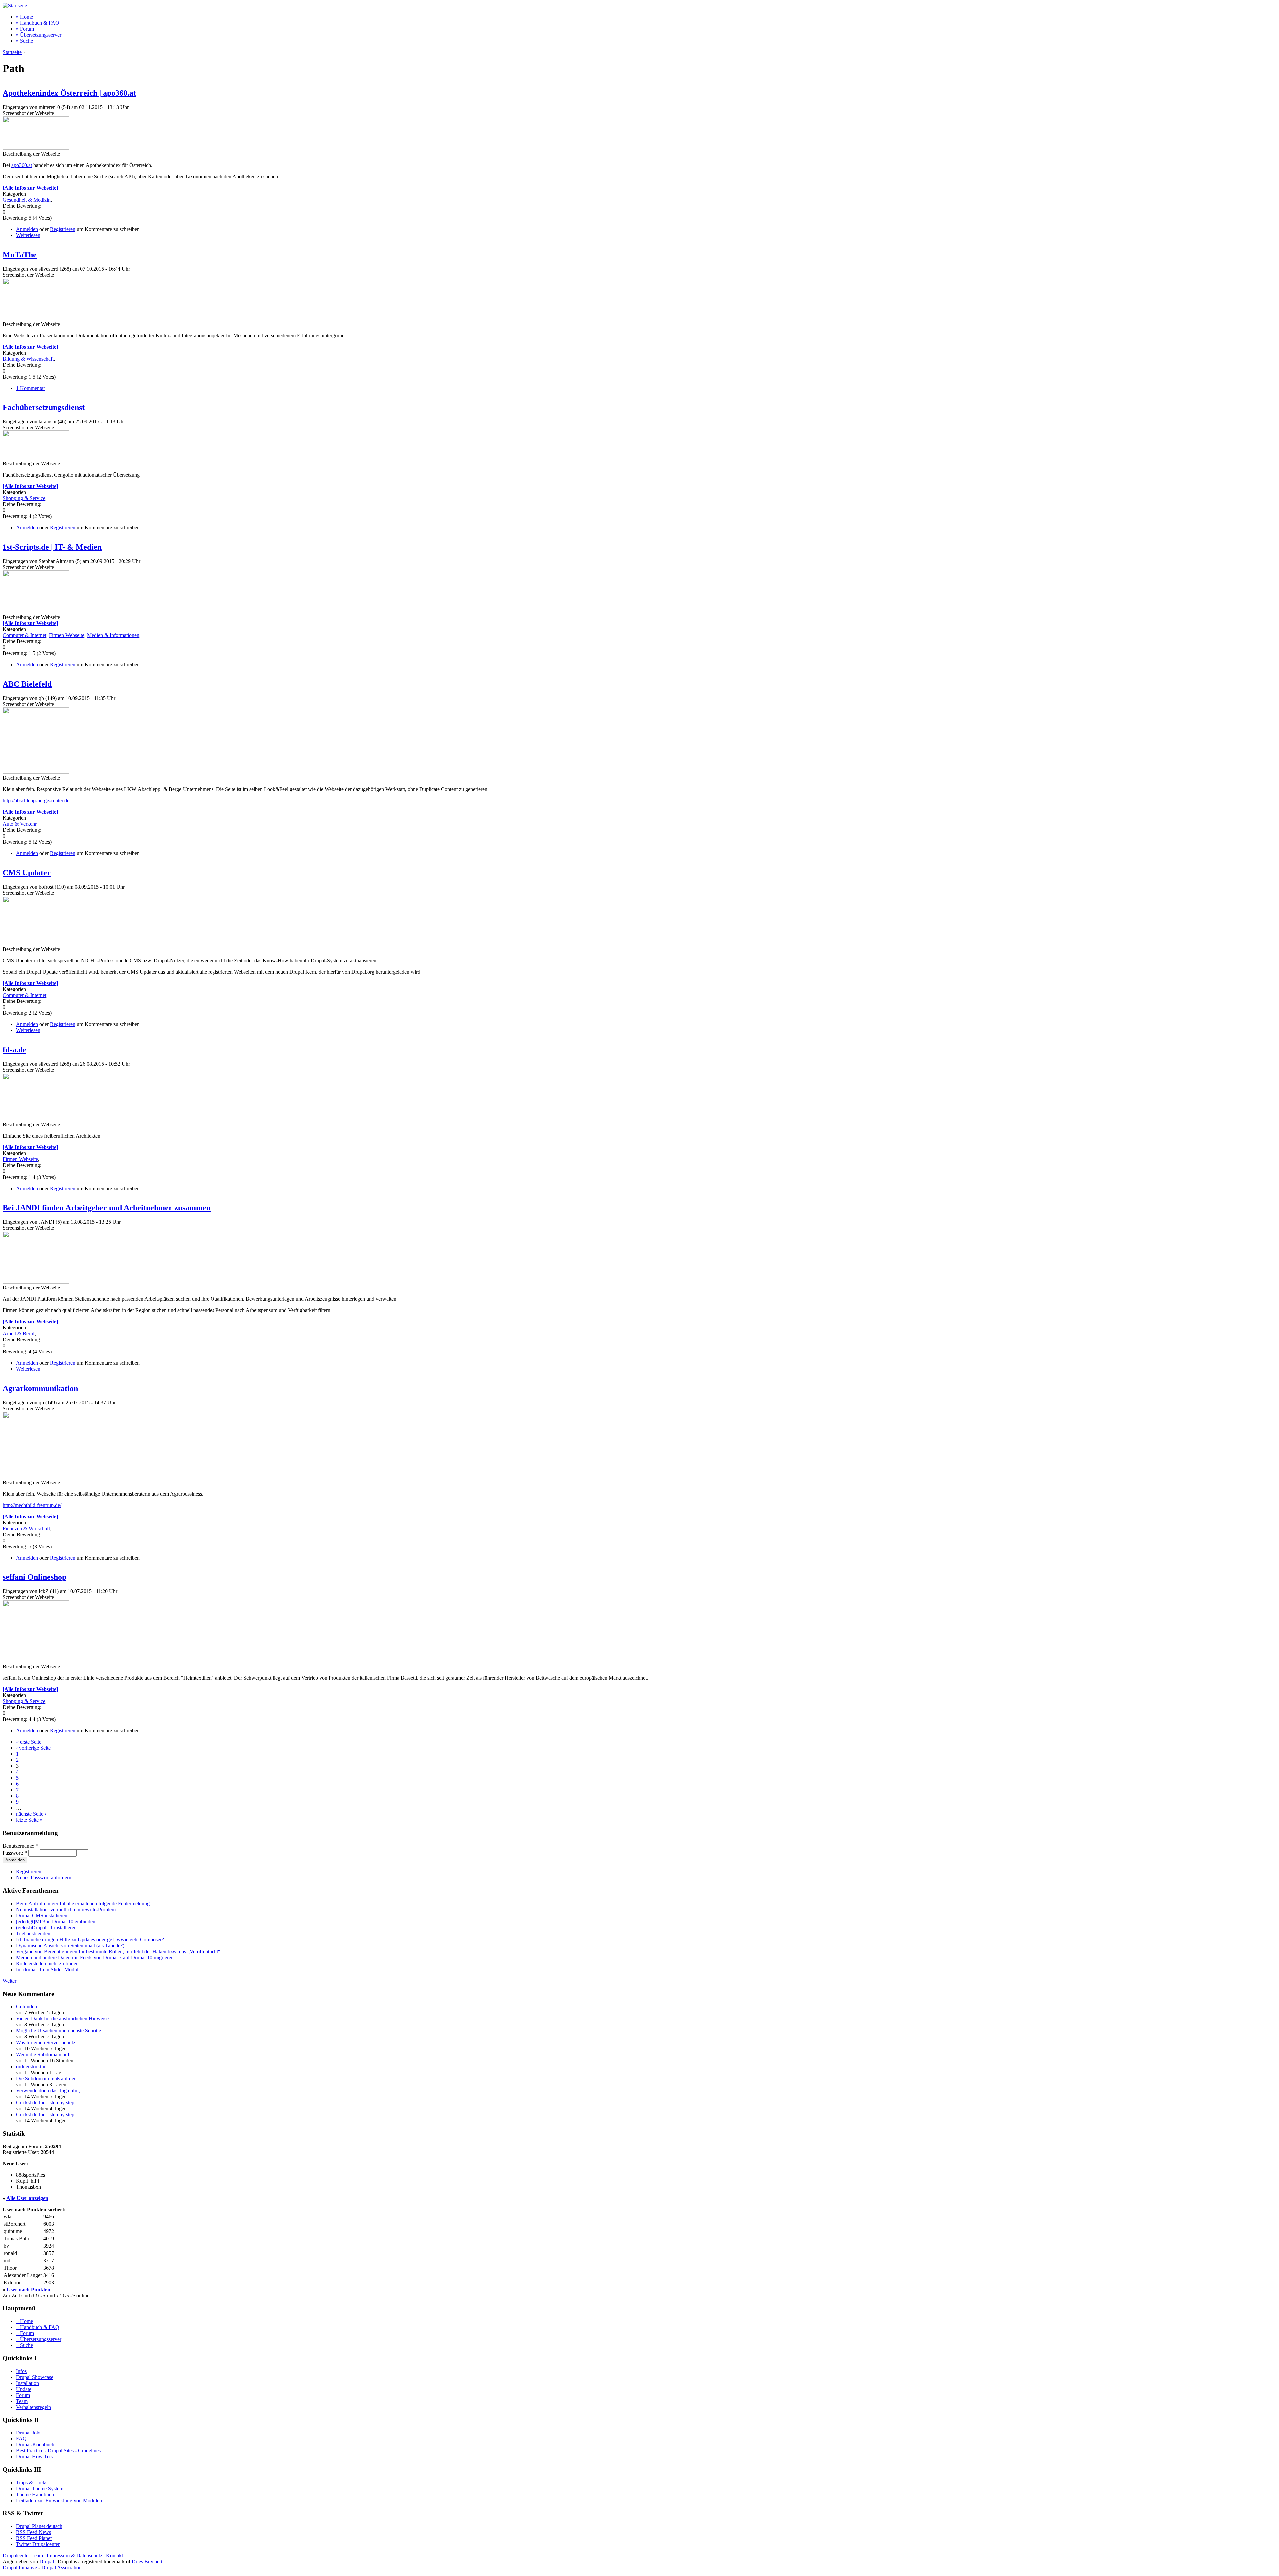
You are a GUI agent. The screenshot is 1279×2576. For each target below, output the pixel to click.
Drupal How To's (34, 2457)
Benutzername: (20, 1846)
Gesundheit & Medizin (27, 200)
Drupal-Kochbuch (35, 2445)
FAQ (21, 2439)
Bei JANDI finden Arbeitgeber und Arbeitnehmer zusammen (107, 1208)
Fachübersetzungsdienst (44, 407)
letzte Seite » (29, 1820)
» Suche (24, 41)
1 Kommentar (30, 388)
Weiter (9, 1981)
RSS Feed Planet (34, 2538)
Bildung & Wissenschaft (28, 359)
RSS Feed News (33, 2532)
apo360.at (22, 165)
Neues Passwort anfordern (44, 1878)
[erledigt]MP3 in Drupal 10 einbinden (56, 1922)
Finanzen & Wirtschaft (26, 1528)
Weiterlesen (28, 235)
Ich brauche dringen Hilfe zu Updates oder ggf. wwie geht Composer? (90, 1940)
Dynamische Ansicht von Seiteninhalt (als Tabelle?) (70, 1946)
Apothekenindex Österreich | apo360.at (69, 93)
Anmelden (27, 229)
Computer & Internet (24, 635)
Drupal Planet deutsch (39, 2526)
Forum (23, 2395)
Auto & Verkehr (19, 824)
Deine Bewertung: (22, 206)
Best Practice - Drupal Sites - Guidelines (58, 2451)
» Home (24, 17)
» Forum (25, 29)
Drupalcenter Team (23, 2556)
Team (22, 2401)
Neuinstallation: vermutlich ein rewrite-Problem (66, 1910)
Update (24, 2389)
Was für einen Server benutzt (46, 2042)
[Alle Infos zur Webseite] (30, 188)
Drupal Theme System (40, 2489)
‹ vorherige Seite (33, 1748)
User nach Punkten (28, 2290)
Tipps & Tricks (32, 2483)
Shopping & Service (24, 498)
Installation (27, 2383)
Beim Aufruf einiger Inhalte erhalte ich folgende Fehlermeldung (83, 1904)
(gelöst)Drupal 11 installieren (46, 1928)
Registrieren (63, 229)
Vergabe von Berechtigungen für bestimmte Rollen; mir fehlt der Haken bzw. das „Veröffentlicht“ (118, 1952)
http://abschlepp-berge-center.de (36, 801)
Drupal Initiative (20, 2568)
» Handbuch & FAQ (38, 23)
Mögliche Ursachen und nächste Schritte (58, 2030)
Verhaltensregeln (33, 2407)
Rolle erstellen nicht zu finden (47, 1964)
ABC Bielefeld (27, 684)
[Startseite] (15, 5)
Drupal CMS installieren (42, 1916)
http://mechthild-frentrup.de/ (32, 1505)
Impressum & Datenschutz (74, 2556)
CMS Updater (27, 873)
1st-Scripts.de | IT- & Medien (52, 547)
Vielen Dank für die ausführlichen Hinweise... (64, 2018)
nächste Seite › (31, 1814)
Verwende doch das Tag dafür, (48, 2090)
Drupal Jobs (29, 2433)
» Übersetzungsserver (39, 35)
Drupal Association (61, 2568)
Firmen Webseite (67, 635)
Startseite (12, 52)
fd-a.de (14, 1050)
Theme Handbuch (35, 2495)
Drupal (47, 2562)
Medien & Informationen (113, 635)
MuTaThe (20, 255)
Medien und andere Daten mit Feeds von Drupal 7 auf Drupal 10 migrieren (95, 1958)
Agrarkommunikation (40, 1388)
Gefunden (26, 2006)
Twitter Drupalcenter (38, 2544)
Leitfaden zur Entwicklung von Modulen (59, 2501)
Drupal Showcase (35, 2377)
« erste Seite (29, 1742)
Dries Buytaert (147, 2562)
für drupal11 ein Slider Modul (47, 1970)
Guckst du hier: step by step (45, 2102)
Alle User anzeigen (27, 2198)
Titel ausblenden (33, 1934)
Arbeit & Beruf (19, 1334)
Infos (21, 2371)
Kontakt (114, 2556)
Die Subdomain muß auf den (46, 2078)
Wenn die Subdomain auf (43, 2054)
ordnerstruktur (31, 2066)
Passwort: (15, 1853)
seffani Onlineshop (34, 1577)
